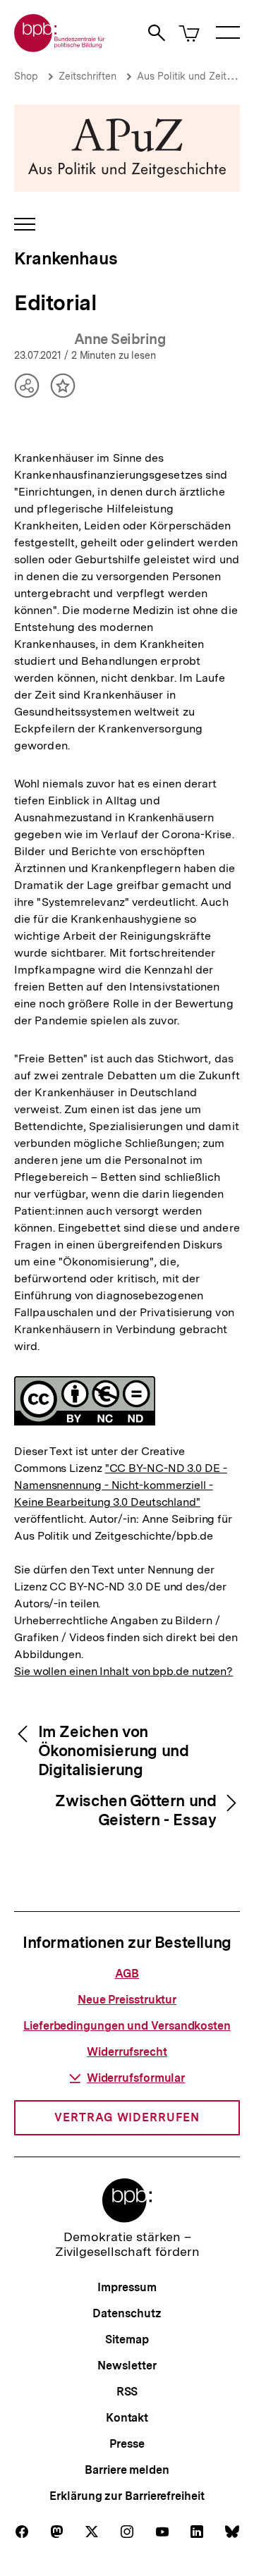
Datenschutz (127, 2313)
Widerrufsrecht (127, 2052)
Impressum (127, 2287)
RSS (127, 2392)
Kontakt (127, 2418)
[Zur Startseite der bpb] (60, 48)
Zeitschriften (87, 76)
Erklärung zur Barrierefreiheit (127, 2496)
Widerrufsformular (136, 2078)
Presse (127, 2444)
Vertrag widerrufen (127, 2117)
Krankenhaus (66, 258)
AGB (127, 1974)
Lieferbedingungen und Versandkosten (127, 2026)
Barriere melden (127, 2470)
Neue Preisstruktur (127, 2000)
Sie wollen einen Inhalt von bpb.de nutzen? (123, 1671)
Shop (26, 76)
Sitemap (127, 2339)
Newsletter (127, 2366)
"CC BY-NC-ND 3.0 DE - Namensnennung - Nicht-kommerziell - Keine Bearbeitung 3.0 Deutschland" (121, 1485)
